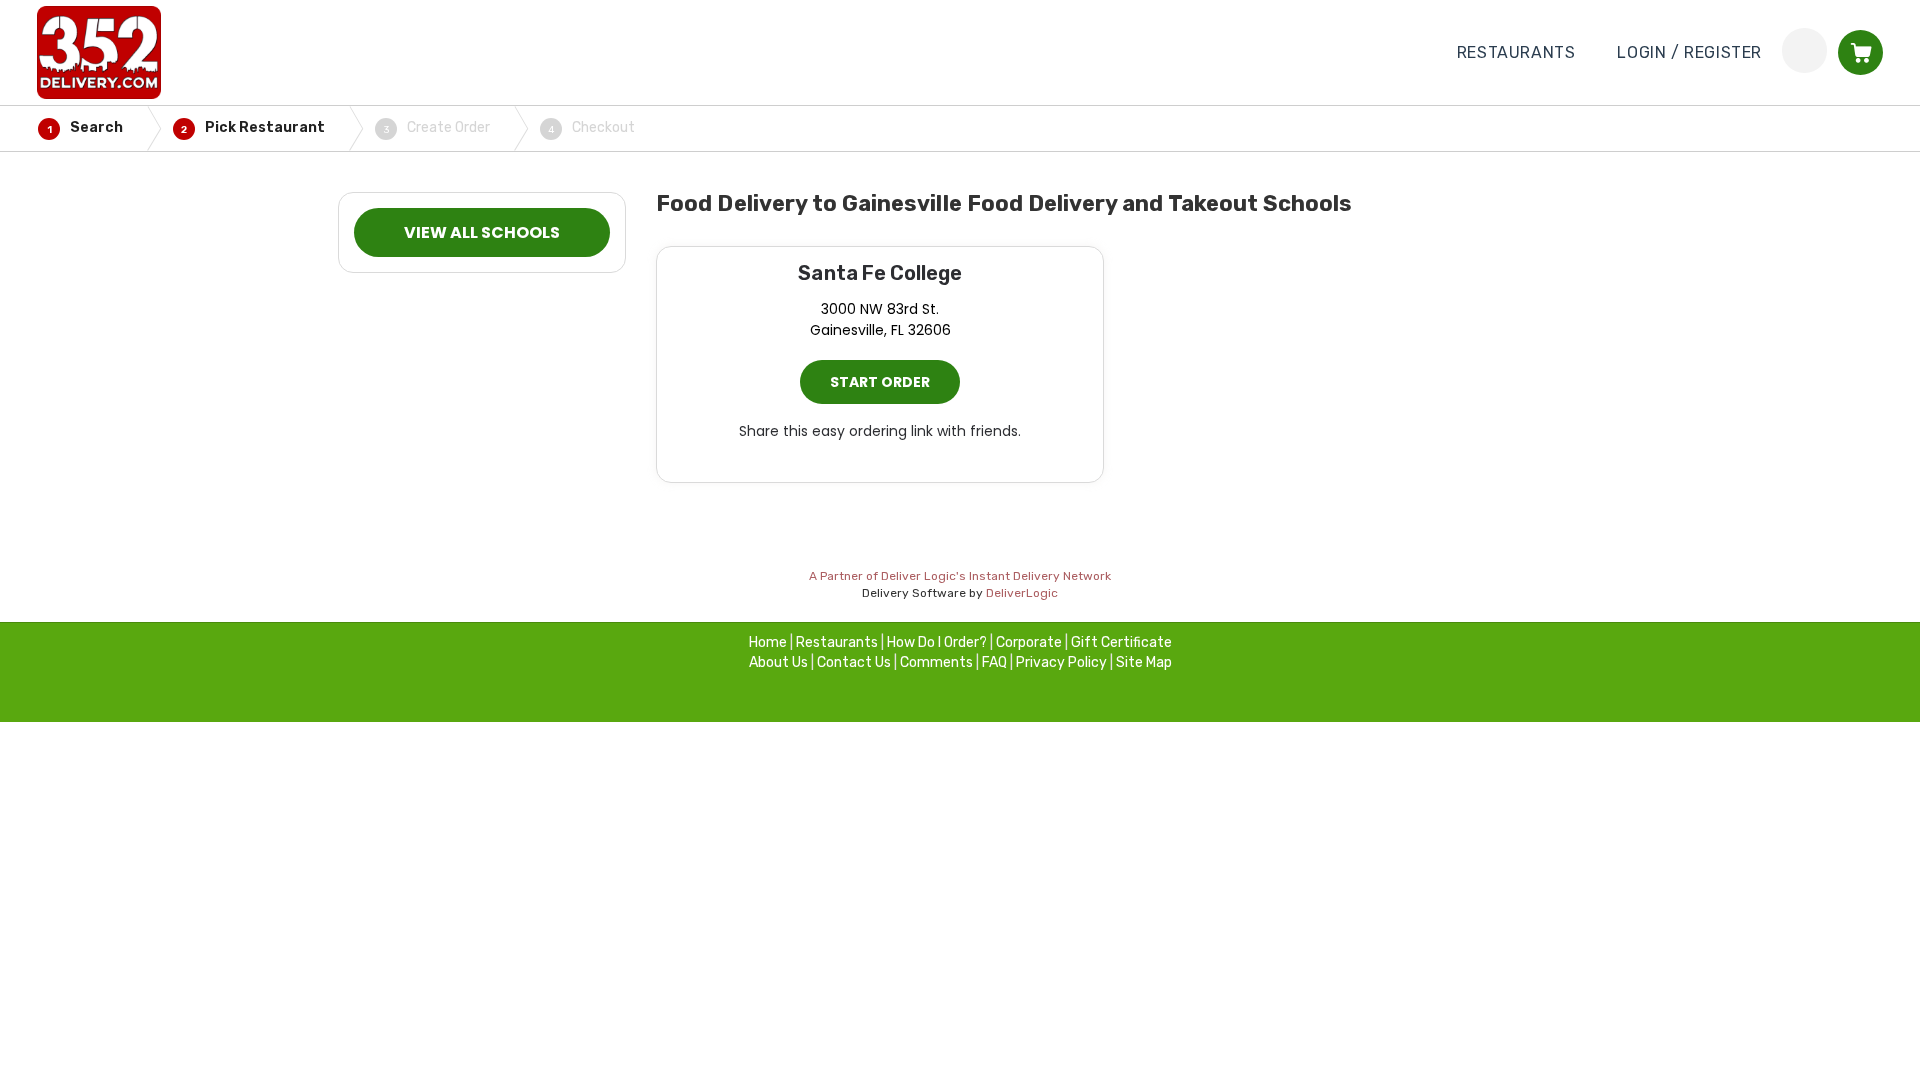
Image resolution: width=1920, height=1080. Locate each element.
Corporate (1029, 642)
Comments (936, 662)
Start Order (880, 382)
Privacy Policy (1061, 662)
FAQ (994, 662)
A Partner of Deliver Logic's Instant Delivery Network (960, 576)
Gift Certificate (1121, 642)
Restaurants (837, 642)
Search (85, 127)
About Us (778, 662)
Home (768, 642)
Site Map (1144, 662)
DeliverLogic (1022, 593)
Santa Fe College (880, 273)
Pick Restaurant (253, 127)
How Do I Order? (937, 642)
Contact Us (854, 662)
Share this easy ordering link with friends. (880, 431)
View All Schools (482, 232)
